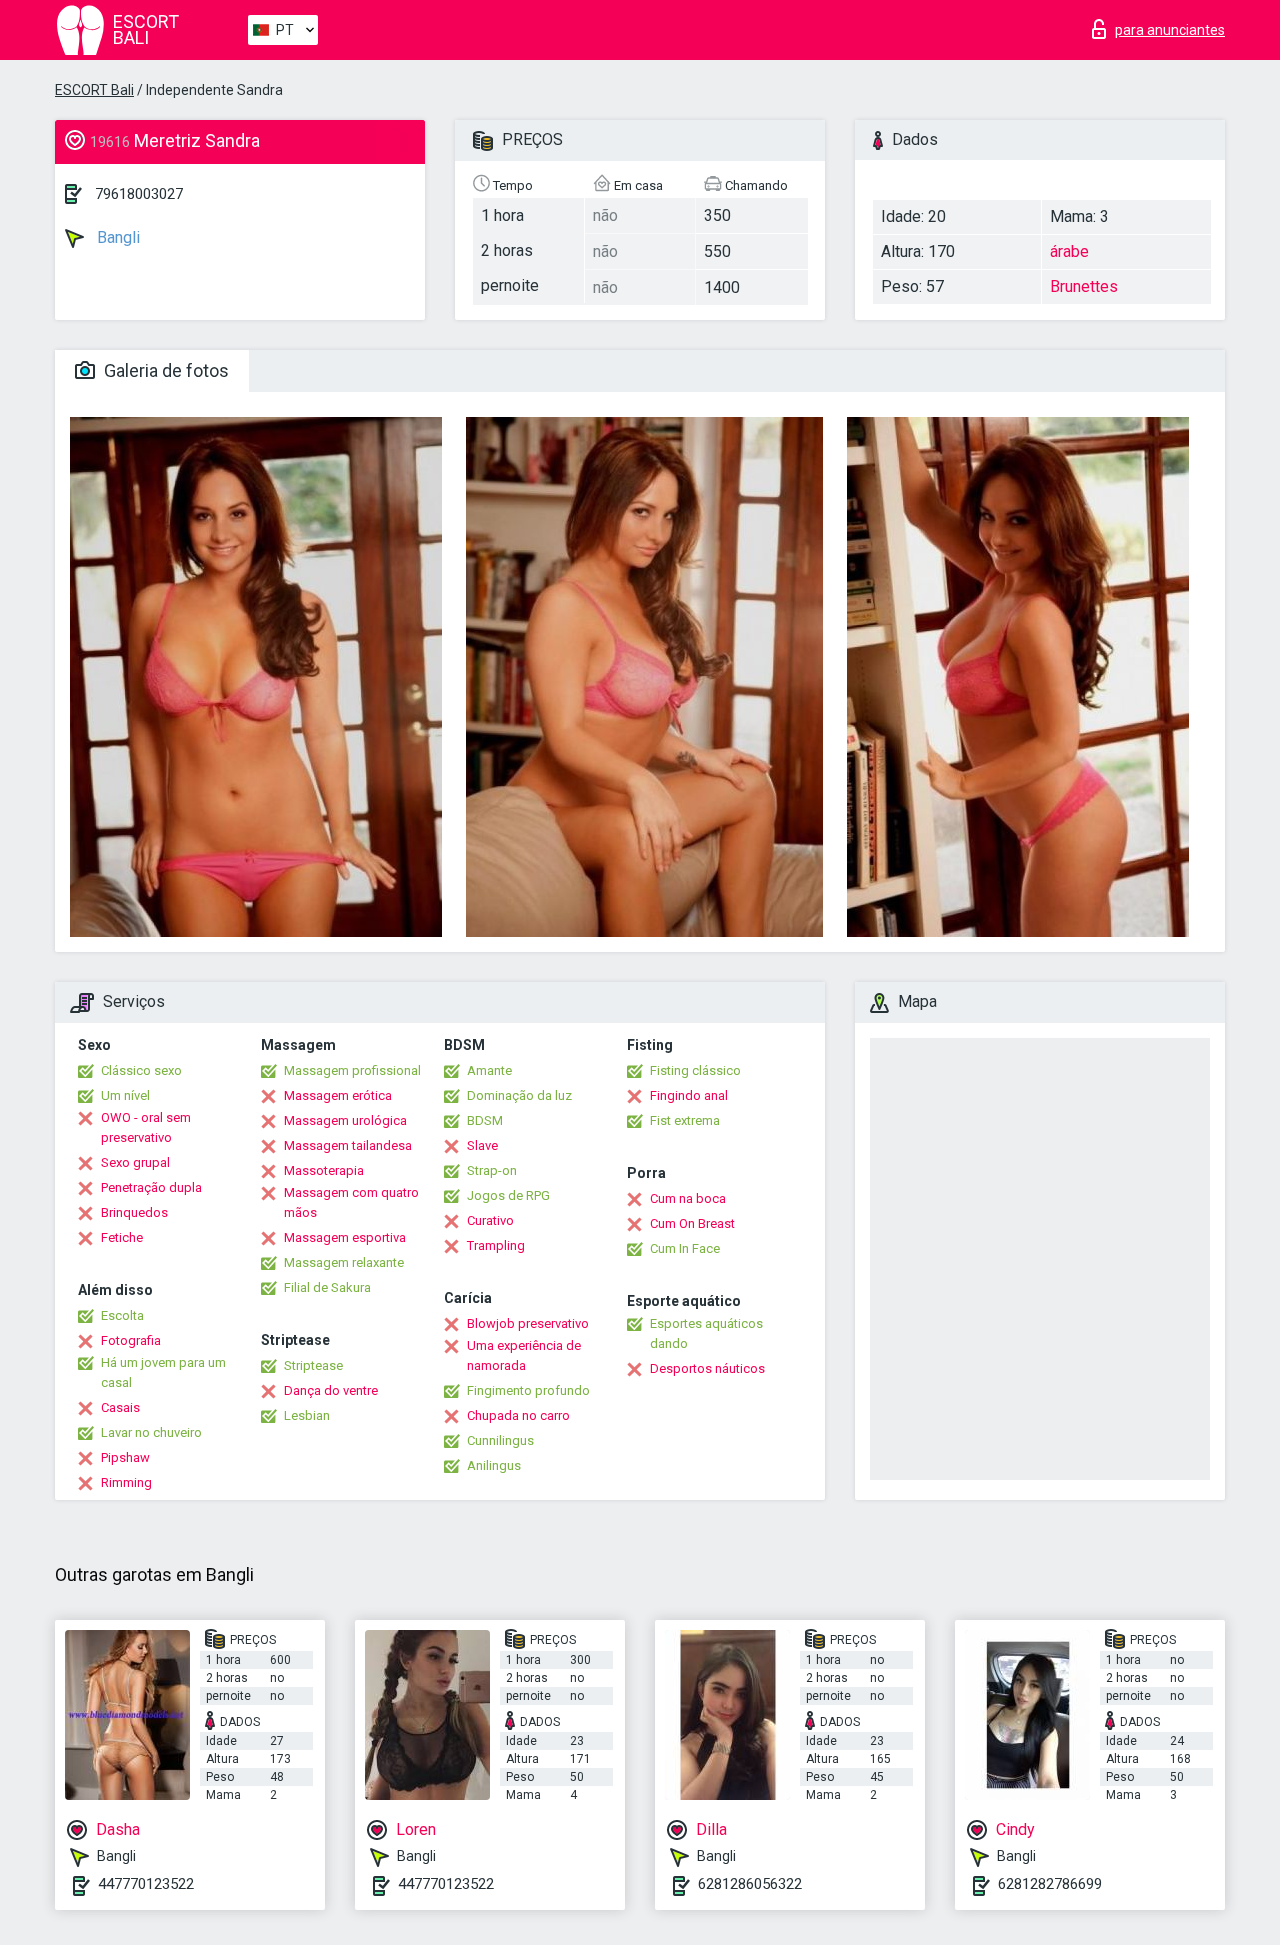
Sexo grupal (135, 1162)
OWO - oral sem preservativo (146, 1127)
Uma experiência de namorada (524, 1355)
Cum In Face (685, 1248)
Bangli (116, 237)
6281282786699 (1050, 1884)
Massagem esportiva (345, 1237)
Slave (482, 1145)
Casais (120, 1407)
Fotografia (131, 1340)
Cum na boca (688, 1198)
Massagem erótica (338, 1095)
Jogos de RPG (508, 1195)
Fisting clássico (695, 1070)
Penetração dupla (151, 1187)
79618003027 (139, 194)
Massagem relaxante (344, 1262)
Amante (489, 1070)
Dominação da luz (519, 1095)
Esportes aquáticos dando (706, 1333)
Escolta (122, 1315)
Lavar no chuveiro (151, 1432)
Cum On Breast (692, 1223)
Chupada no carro (518, 1415)
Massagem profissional (352, 1070)
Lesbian (307, 1415)
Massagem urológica (345, 1120)
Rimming (126, 1482)
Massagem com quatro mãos (351, 1202)
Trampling (496, 1245)
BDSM (485, 1120)
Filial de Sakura (327, 1287)
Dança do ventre (331, 1390)
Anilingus (494, 1465)
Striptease (313, 1365)
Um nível (125, 1095)
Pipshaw (125, 1457)
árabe (1069, 251)
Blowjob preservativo (528, 1323)
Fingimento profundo (528, 1390)
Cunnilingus (500, 1440)
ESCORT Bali (94, 90)
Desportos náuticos (707, 1368)
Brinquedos (134, 1212)
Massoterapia (324, 1170)
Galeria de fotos (164, 370)
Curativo (490, 1220)
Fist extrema (685, 1120)
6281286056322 (750, 1884)
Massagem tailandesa (348, 1145)
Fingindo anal (689, 1095)
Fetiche (122, 1237)
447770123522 (146, 1884)
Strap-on (492, 1170)
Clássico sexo (141, 1070)
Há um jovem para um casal (163, 1372)
